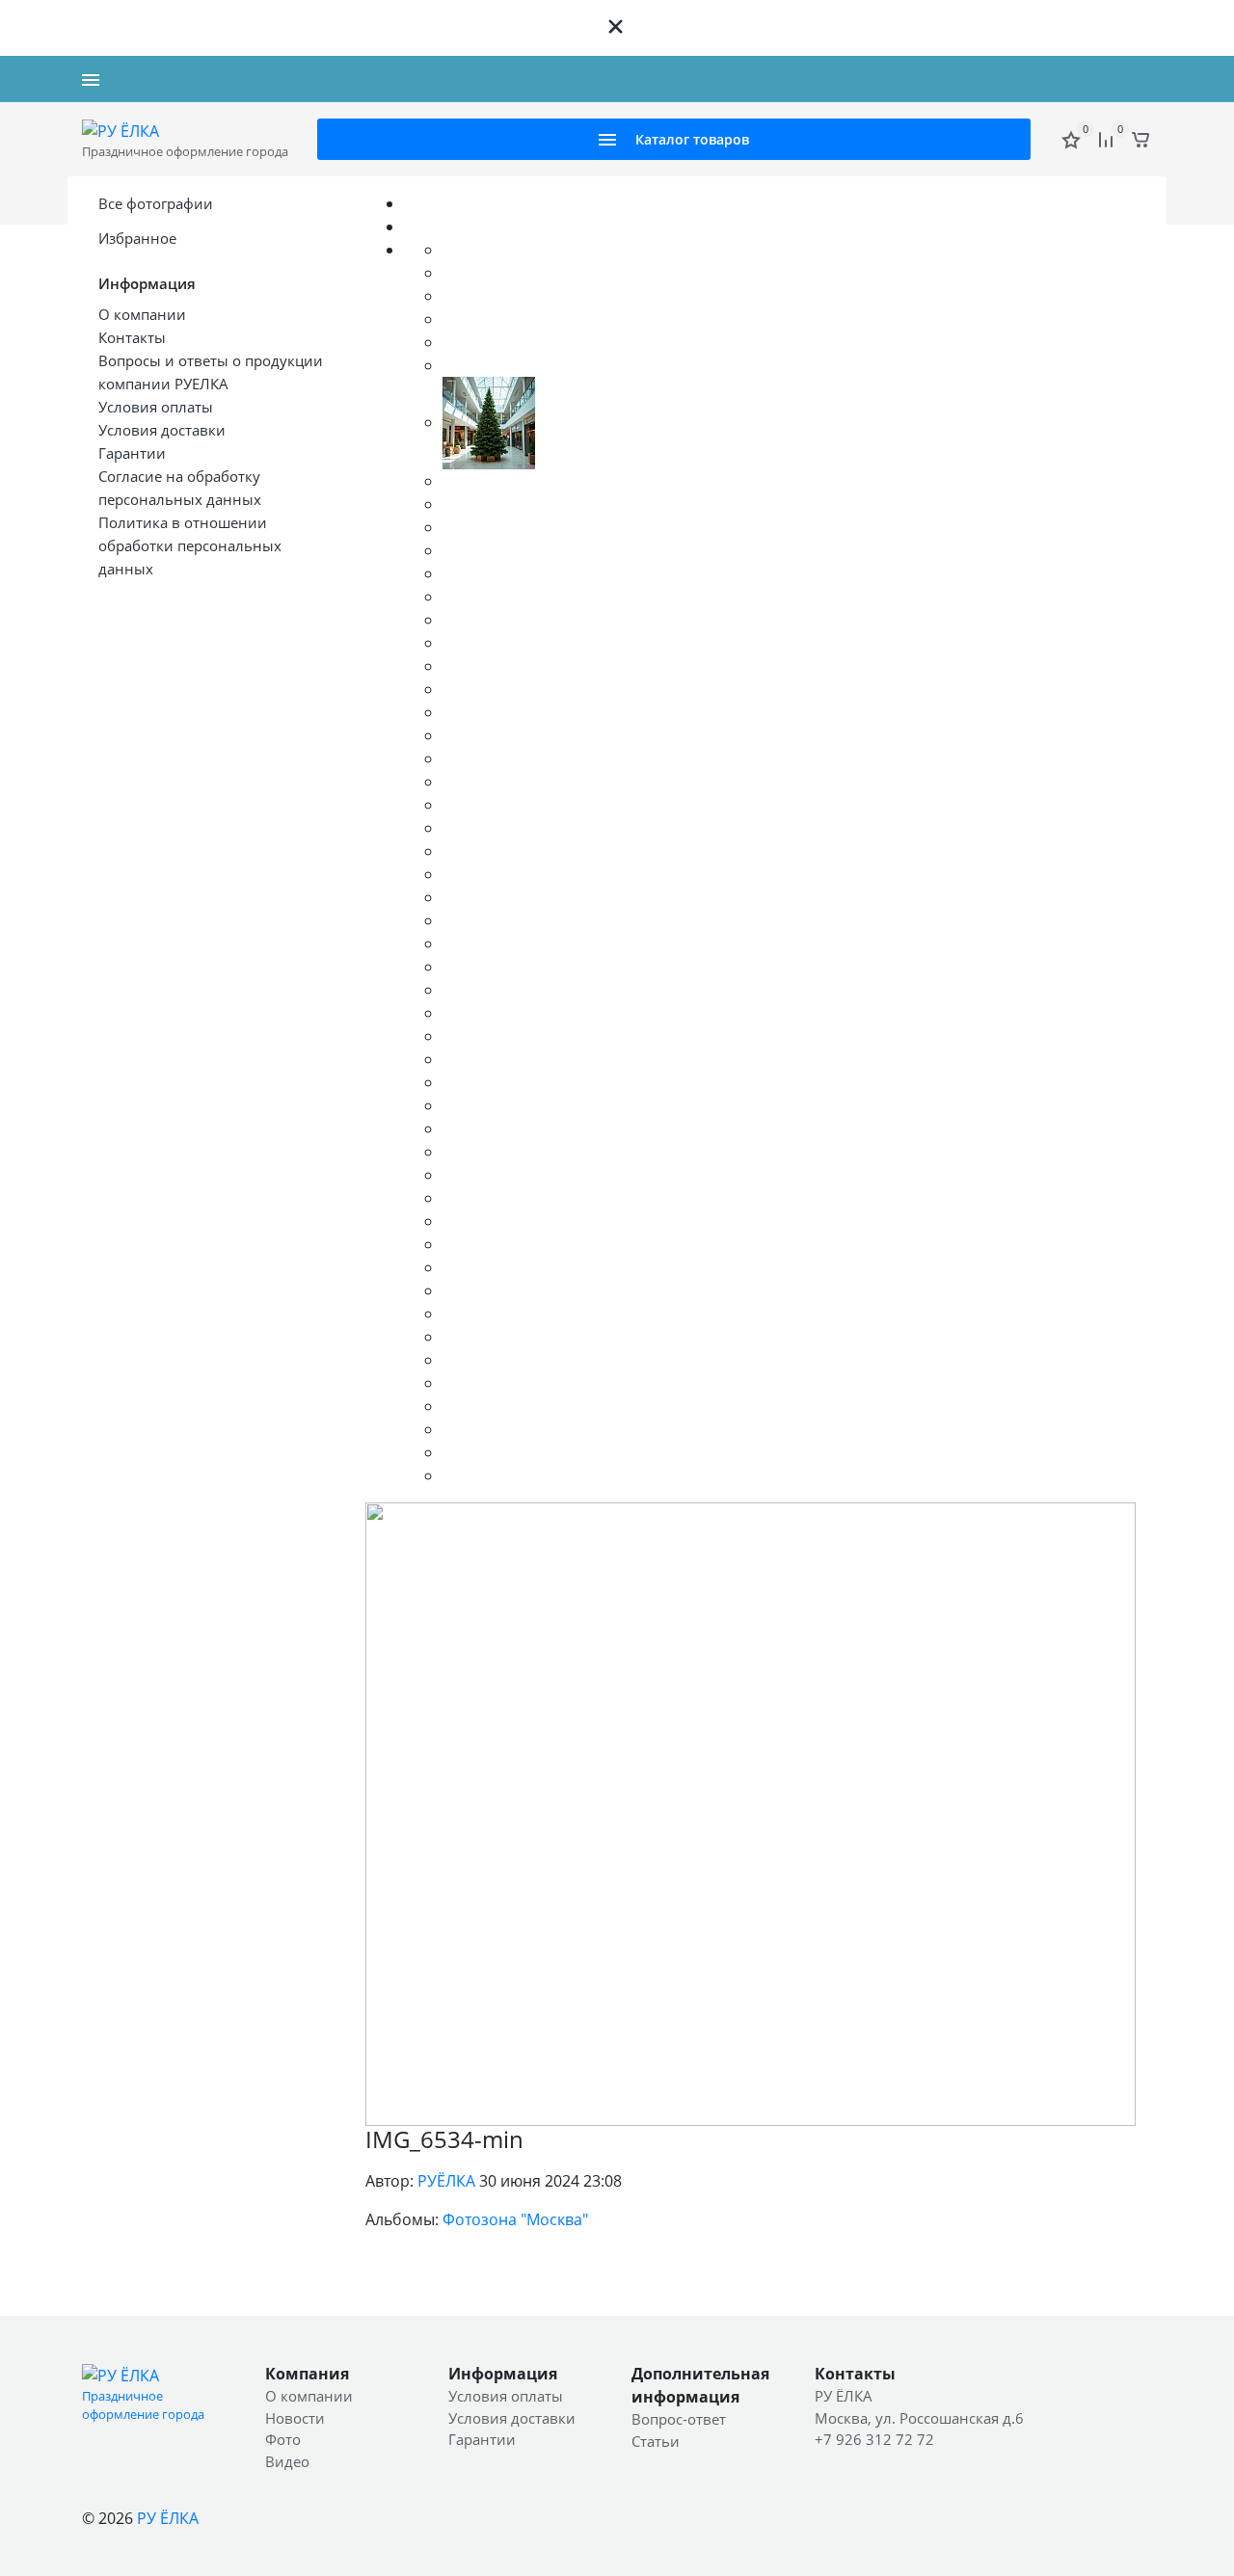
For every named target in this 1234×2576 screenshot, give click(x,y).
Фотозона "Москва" (515, 2219)
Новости (295, 2418)
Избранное (137, 238)
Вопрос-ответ (679, 2419)
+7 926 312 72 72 (1098, 79)
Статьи (656, 2441)
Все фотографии (156, 203)
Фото (283, 2439)
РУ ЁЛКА (168, 2518)
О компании (309, 2396)
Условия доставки (512, 2418)
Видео (287, 2461)
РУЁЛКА (446, 2181)
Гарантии (482, 2439)
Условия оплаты (506, 2396)
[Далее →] (751, 1813)
